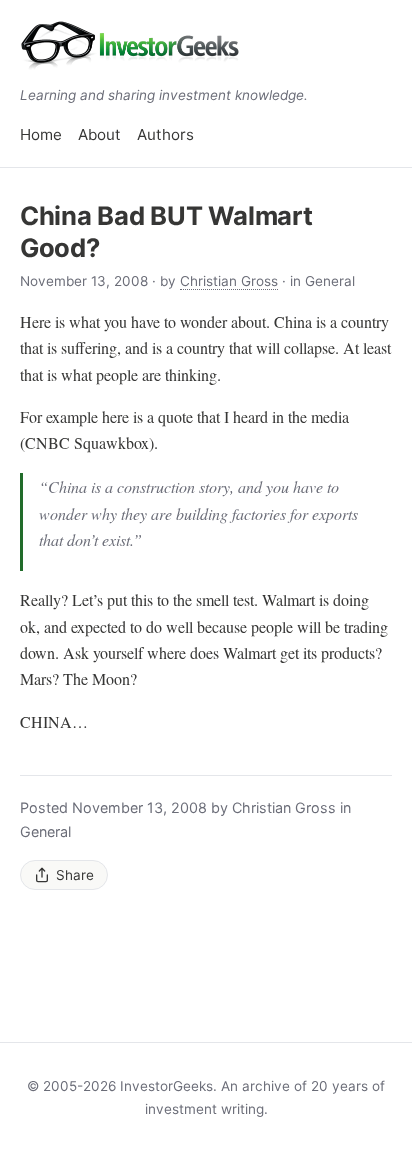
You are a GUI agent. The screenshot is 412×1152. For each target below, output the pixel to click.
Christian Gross (229, 281)
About (99, 134)
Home (41, 134)
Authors (165, 134)
